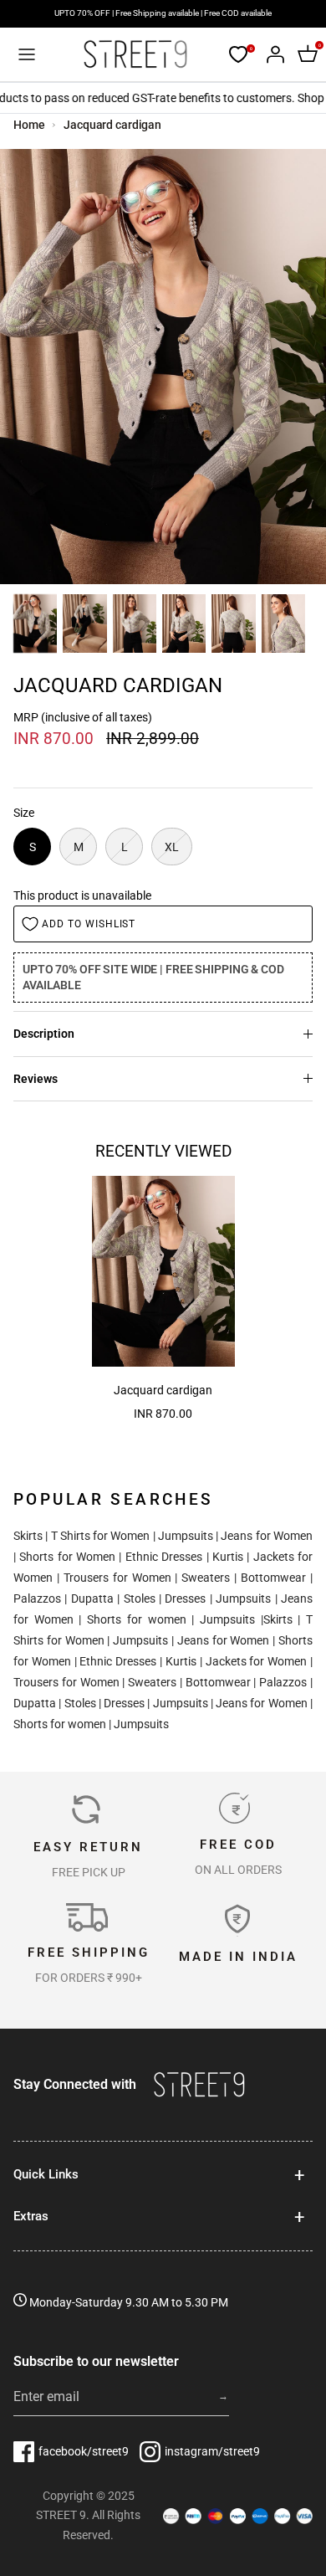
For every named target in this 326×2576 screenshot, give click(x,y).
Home (29, 125)
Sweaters (206, 1578)
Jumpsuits (186, 1536)
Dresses (185, 1598)
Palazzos (37, 1598)
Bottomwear (273, 1578)
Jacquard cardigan (112, 125)
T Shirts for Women (101, 1536)
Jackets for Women (257, 1661)
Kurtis (228, 1557)
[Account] (271, 54)
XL (172, 847)
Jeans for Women (267, 1536)
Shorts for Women (67, 1557)
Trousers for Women (117, 1578)
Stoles (140, 1598)
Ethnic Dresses (164, 1557)
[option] (163, 367)
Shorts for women (136, 1619)
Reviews (36, 1079)
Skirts (28, 1536)
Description (44, 1034)
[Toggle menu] (27, 54)
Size (24, 813)
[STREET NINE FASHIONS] (135, 54)
